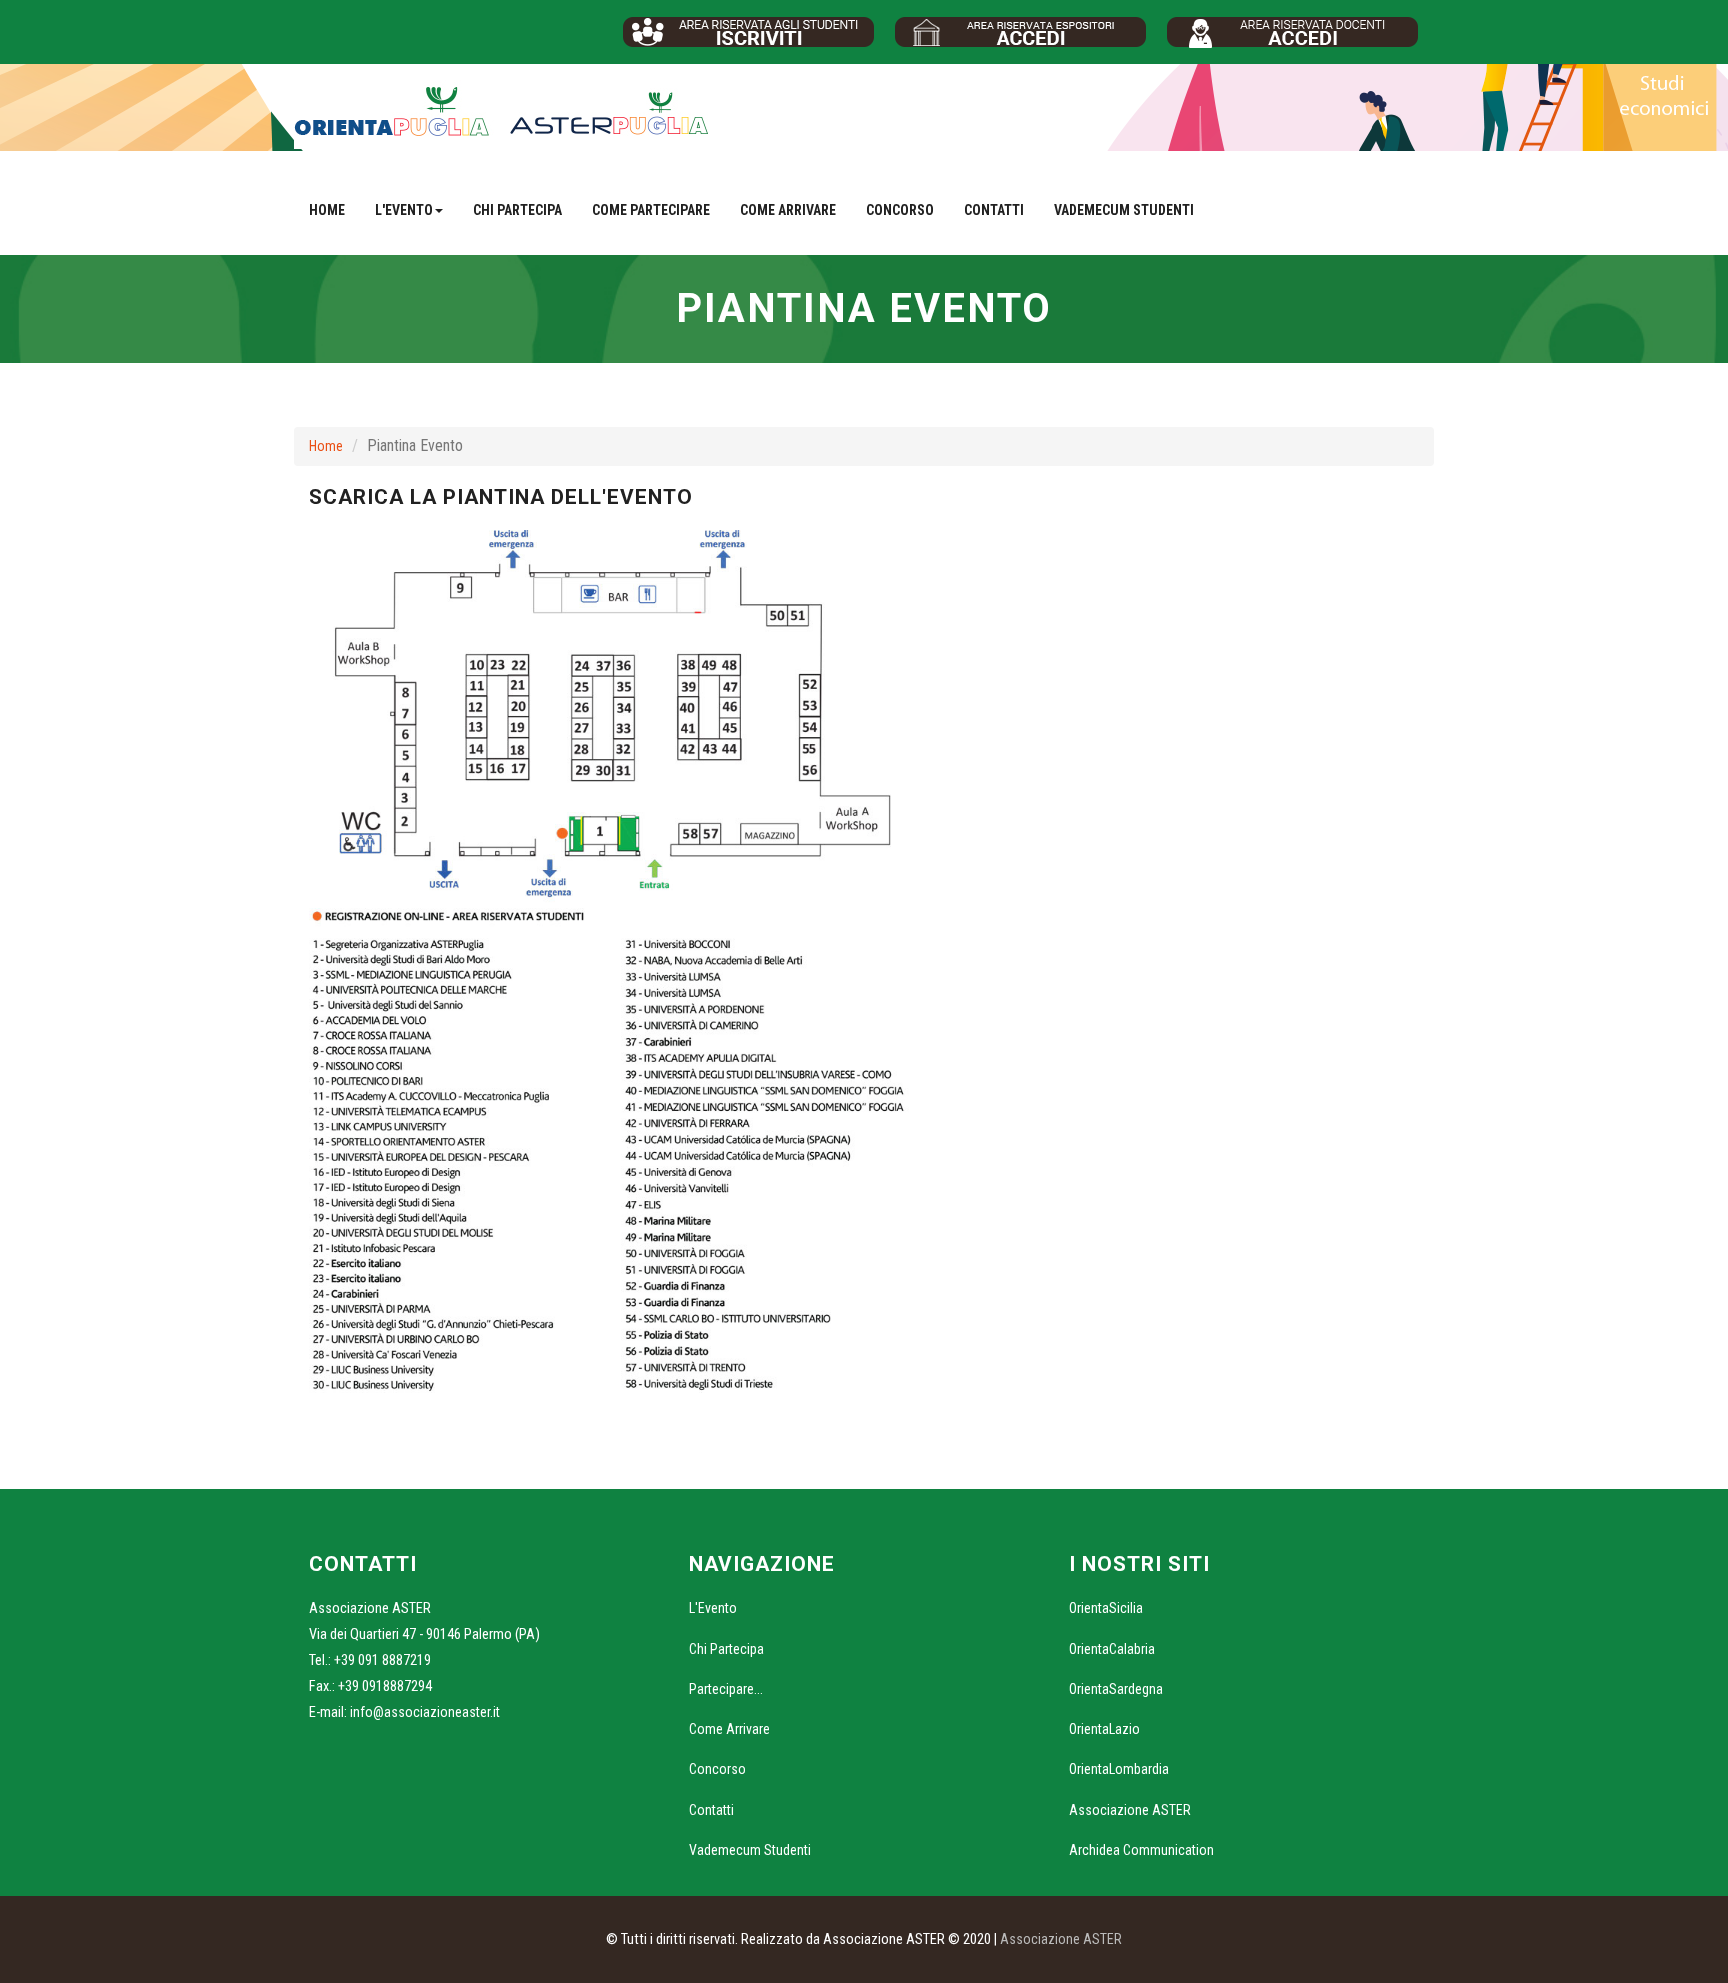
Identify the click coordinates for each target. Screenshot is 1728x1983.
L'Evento (713, 1608)
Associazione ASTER (1130, 1810)
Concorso (900, 210)
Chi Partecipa (517, 210)
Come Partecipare (651, 210)
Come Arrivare (788, 210)
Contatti (994, 210)
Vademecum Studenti (1124, 210)
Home (327, 210)
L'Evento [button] (404, 210)
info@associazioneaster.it (425, 1712)
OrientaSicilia (1106, 1608)
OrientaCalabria (1112, 1649)
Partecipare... (726, 1689)
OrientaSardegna (1116, 1689)
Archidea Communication (1141, 1850)
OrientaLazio (1104, 1729)
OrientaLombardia (1119, 1769)
